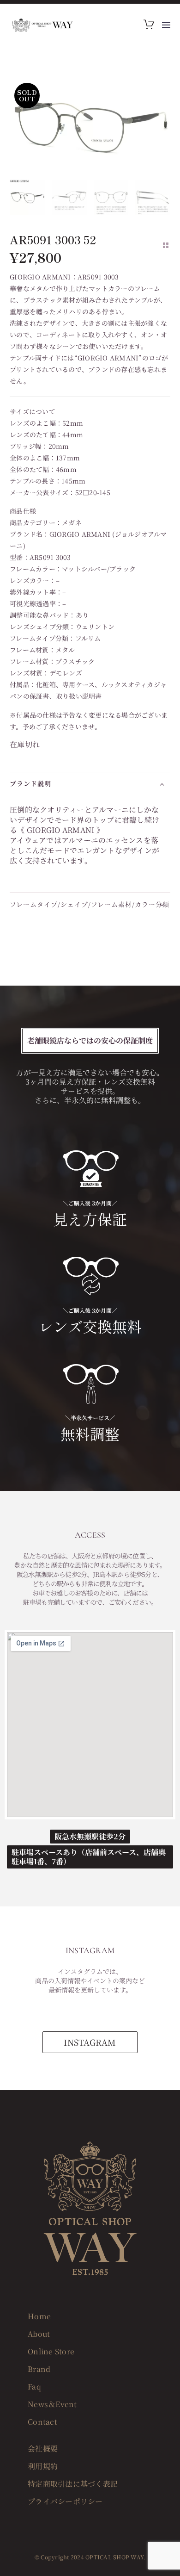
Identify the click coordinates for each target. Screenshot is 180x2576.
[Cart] (149, 25)
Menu (166, 25)
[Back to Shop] (166, 245)
